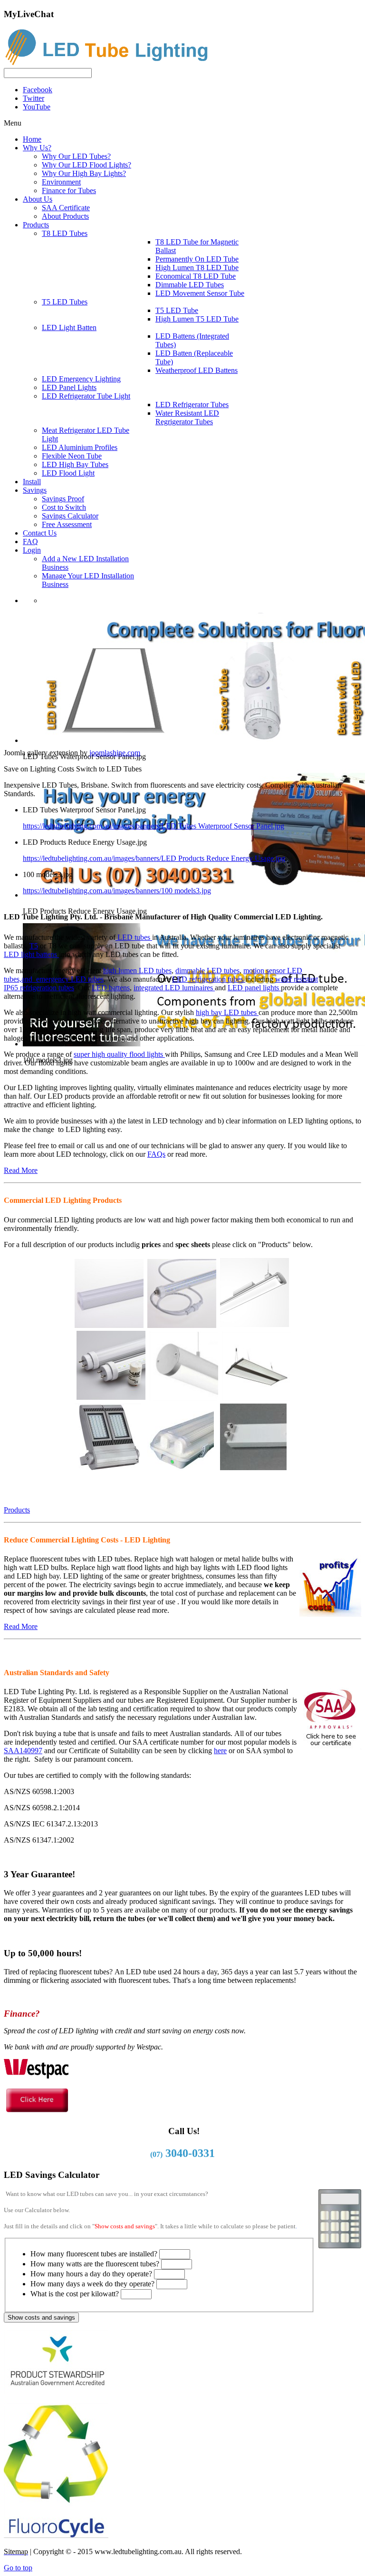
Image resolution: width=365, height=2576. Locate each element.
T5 (34, 946)
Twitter (34, 98)
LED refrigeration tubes (209, 979)
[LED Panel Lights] (256, 1396)
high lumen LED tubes (137, 971)
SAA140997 (23, 1751)
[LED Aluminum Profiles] (184, 1396)
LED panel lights (254, 988)
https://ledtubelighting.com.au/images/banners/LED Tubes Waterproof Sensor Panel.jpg (154, 826)
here (220, 1751)
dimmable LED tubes (207, 971)
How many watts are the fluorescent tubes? (95, 2264)
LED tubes (134, 937)
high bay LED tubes (227, 1012)
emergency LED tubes (70, 979)
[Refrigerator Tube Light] (182, 1323)
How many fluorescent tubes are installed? (94, 2254)
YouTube (37, 107)
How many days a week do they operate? (92, 2284)
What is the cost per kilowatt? (75, 2294)
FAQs (156, 1154)
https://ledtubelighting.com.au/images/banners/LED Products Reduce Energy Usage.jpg (154, 858)
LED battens (111, 988)
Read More (21, 1170)
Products (17, 1510)
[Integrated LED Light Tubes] (109, 1323)
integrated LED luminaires (174, 988)
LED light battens (31, 954)
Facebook (38, 90)
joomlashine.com (115, 753)
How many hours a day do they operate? (91, 2274)
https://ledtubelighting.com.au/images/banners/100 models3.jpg (117, 891)
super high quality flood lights (119, 1054)
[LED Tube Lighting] (111, 63)
